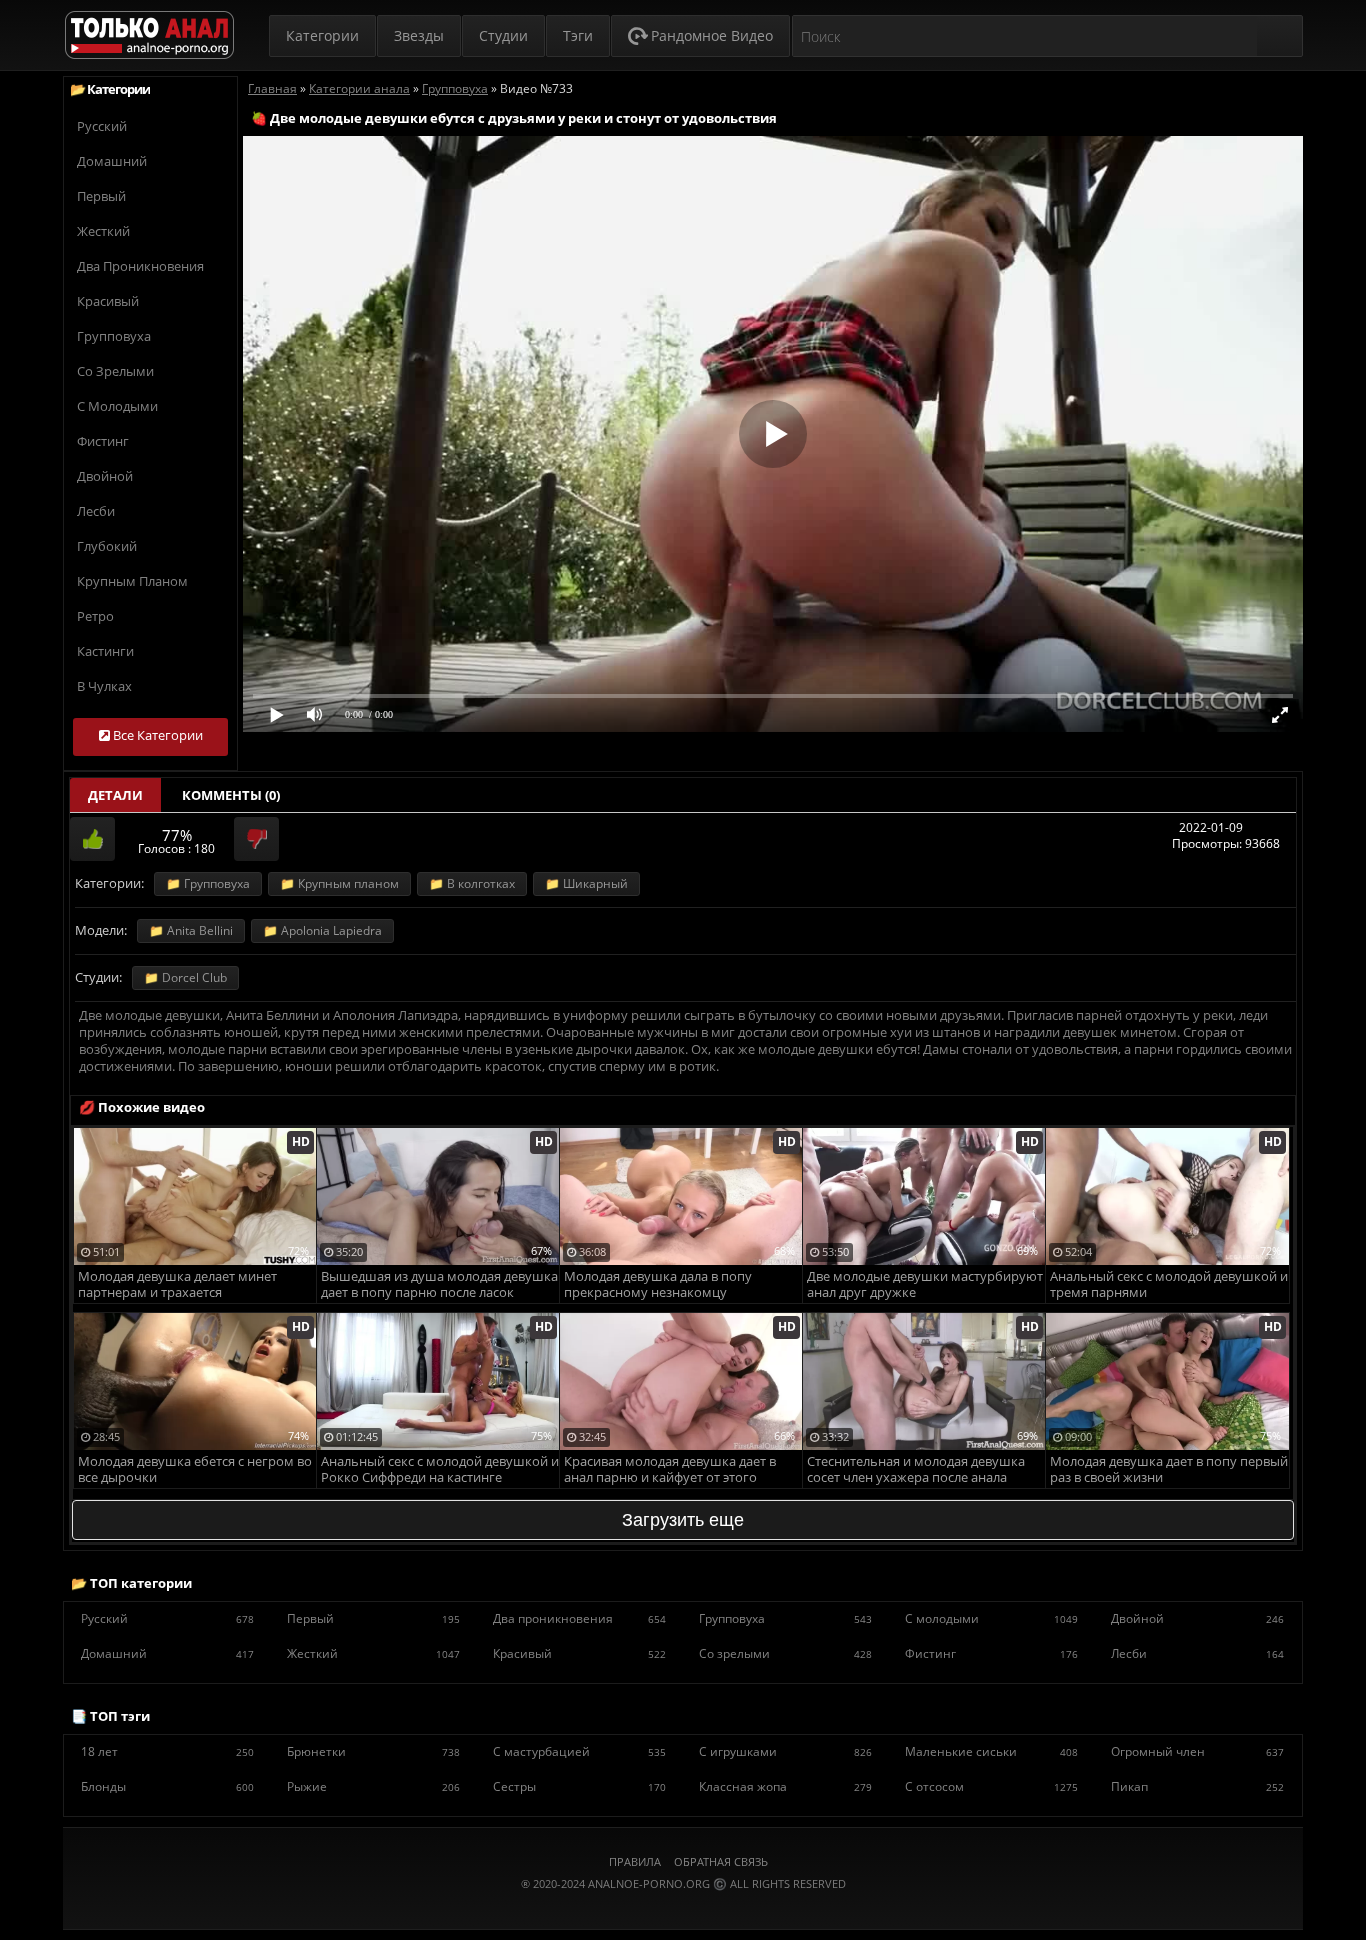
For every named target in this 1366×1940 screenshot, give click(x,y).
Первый (101, 196)
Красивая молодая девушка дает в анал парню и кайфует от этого (670, 1469)
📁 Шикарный (586, 883)
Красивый (108, 301)
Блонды (167, 1786)
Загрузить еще (683, 1520)
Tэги (578, 35)
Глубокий (107, 546)
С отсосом (991, 1786)
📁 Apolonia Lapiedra (322, 930)
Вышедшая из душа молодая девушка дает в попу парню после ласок (439, 1284)
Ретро (95, 616)
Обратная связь (721, 1861)
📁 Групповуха (208, 883)
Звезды (419, 35)
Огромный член (1197, 1751)
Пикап (1197, 1786)
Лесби (96, 511)
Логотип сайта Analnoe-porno (149, 35)
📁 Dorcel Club (185, 977)
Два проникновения (140, 266)
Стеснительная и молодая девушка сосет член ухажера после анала (916, 1469)
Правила (635, 1861)
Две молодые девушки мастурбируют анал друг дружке (925, 1284)
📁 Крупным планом (339, 883)
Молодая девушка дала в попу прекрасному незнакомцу (658, 1284)
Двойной (105, 476)
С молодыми (117, 406)
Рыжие (373, 1786)
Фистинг (103, 441)
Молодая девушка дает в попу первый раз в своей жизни (1169, 1469)
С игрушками (785, 1751)
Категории (322, 35)
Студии (503, 35)
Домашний (112, 161)
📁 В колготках (472, 883)
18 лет (167, 1751)
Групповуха (114, 336)
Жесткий (103, 231)
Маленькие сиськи (991, 1751)
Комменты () (231, 795)
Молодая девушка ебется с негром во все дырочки (195, 1469)
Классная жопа (785, 1786)
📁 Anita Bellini (191, 930)
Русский (102, 126)
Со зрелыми (115, 371)
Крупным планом (132, 581)
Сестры (579, 1786)
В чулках (104, 686)
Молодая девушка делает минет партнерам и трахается (177, 1284)
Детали (115, 795)
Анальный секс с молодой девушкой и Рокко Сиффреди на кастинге (440, 1469)
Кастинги (105, 651)
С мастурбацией (579, 1751)
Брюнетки (373, 1751)
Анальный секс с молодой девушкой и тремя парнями (1169, 1284)
